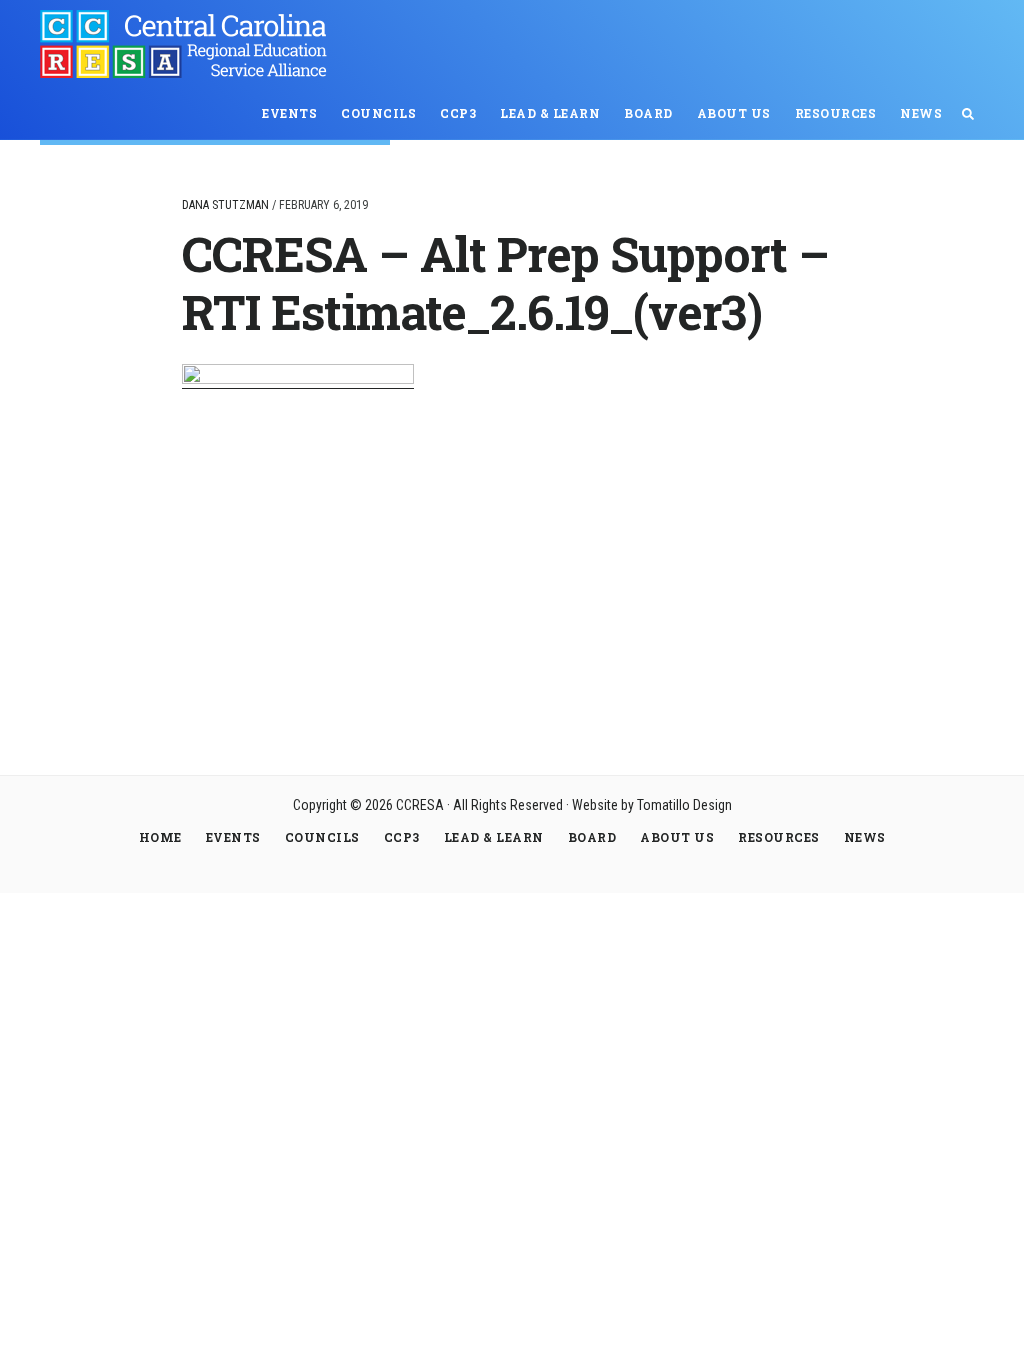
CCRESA (190, 44)
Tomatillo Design (684, 805)
